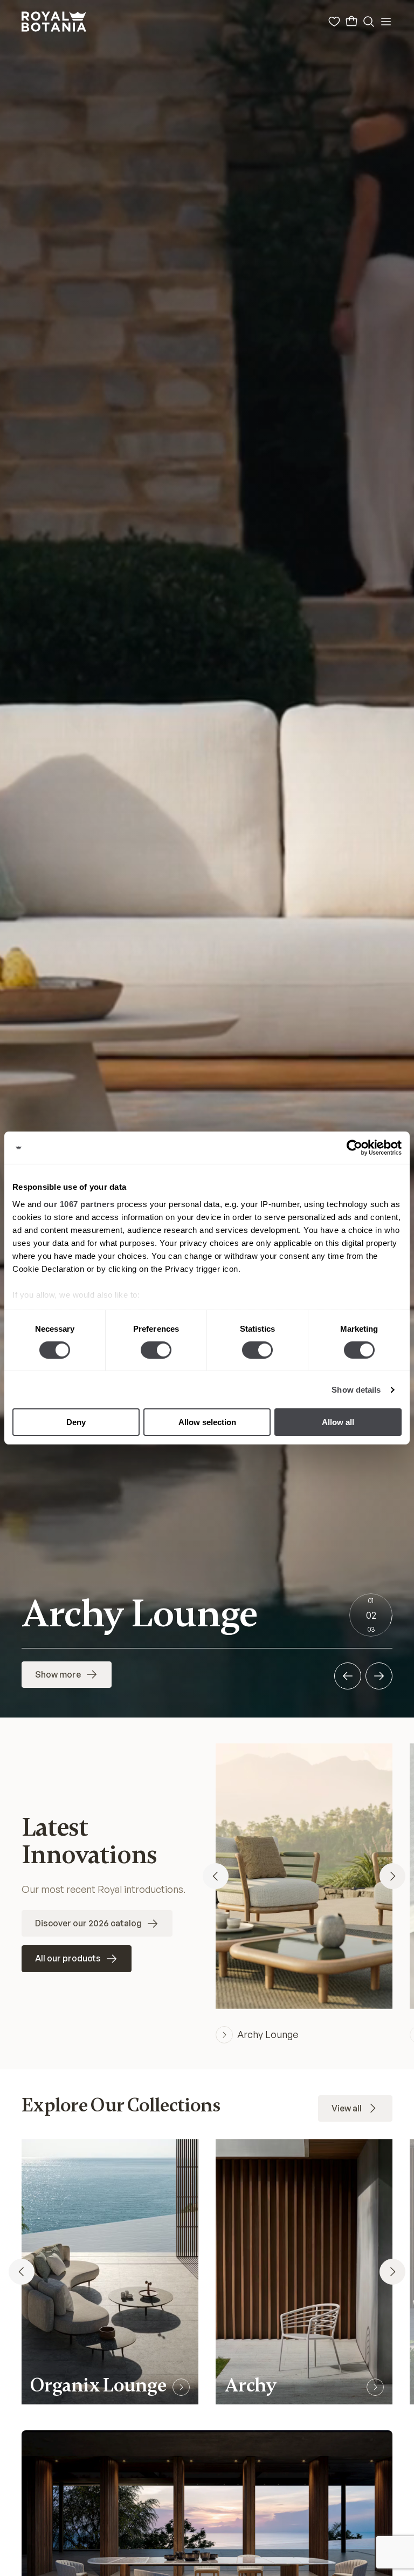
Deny (76, 1422)
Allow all (338, 1422)
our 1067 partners (79, 1204)
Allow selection (207, 1422)
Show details (356, 1390)
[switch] (156, 1350)
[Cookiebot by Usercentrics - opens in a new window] (354, 1148)
